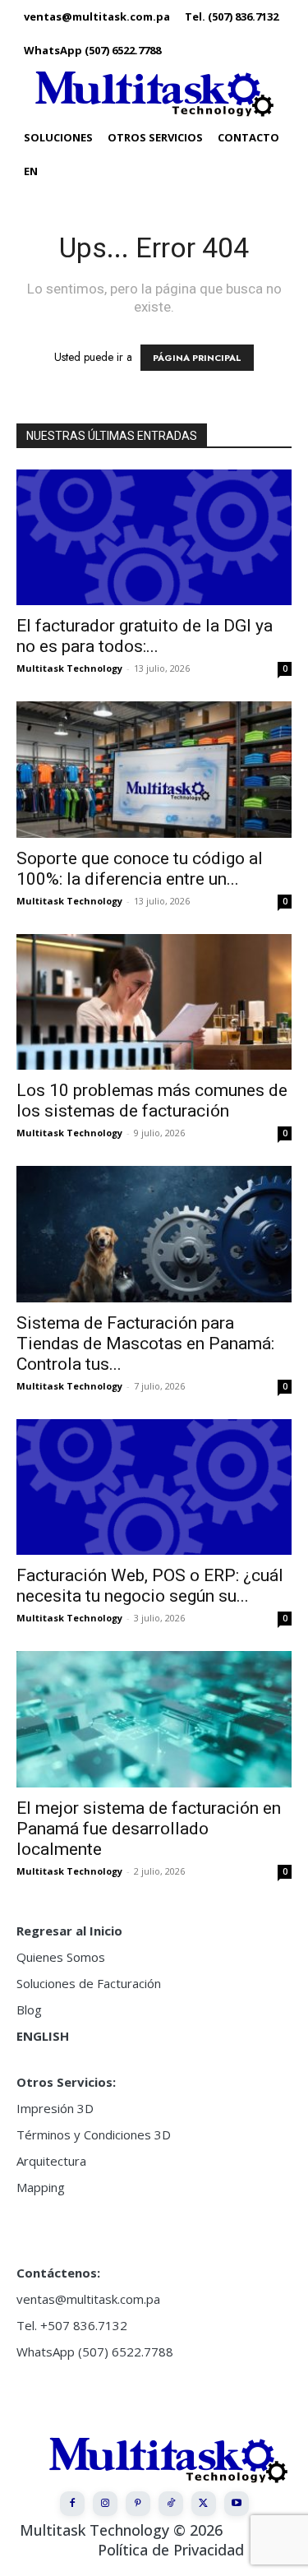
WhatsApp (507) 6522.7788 (95, 2352)
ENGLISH (43, 2036)
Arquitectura (51, 2161)
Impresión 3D (55, 2108)
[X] (204, 2504)
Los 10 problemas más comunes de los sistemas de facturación (152, 1101)
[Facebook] (72, 2504)
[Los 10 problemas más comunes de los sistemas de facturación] (154, 1002)
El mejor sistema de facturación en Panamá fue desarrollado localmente (149, 1829)
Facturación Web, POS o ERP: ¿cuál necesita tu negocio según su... (150, 1586)
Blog (29, 2009)
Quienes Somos (61, 1957)
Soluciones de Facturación (89, 1983)
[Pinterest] (138, 2504)
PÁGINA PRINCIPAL (197, 358)
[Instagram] (105, 2504)
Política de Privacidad (171, 2550)
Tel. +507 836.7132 (72, 2325)
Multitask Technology (69, 668)
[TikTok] (171, 2504)
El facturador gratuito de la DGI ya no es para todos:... (145, 636)
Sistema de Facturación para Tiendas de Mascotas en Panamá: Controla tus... (145, 1343)
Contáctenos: (58, 2273)
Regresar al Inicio (69, 1931)
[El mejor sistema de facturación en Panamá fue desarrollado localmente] (154, 1719)
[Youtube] (237, 2504)
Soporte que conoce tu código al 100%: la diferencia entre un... (140, 869)
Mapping (41, 2187)
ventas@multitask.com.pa (88, 2299)
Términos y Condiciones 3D (94, 2134)
